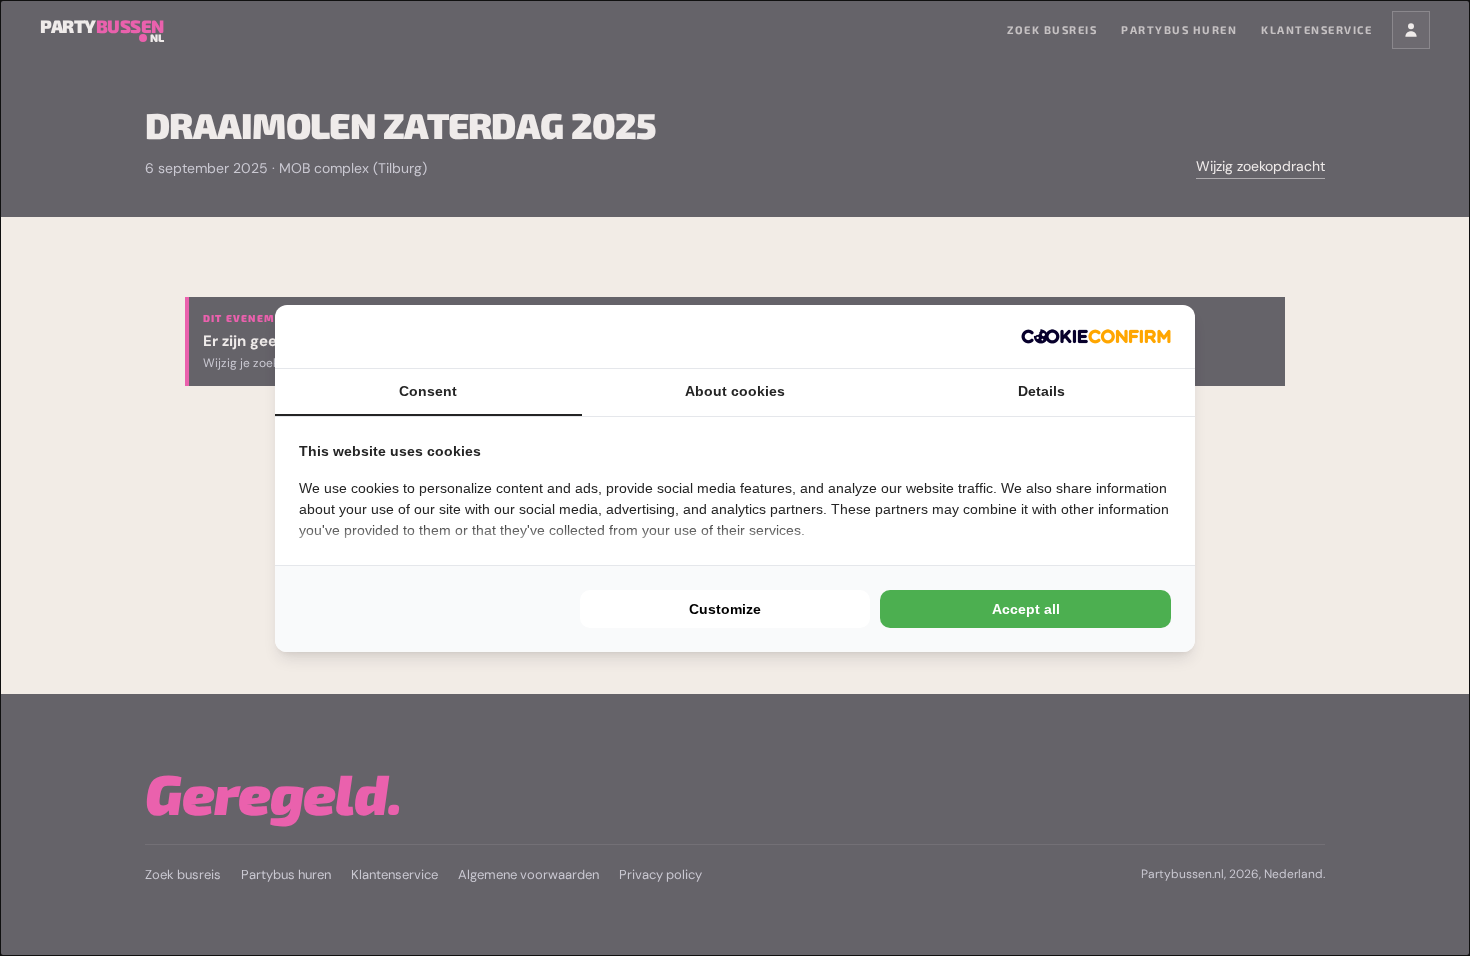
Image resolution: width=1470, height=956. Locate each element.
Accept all (1026, 609)
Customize (725, 609)
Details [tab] (1041, 391)
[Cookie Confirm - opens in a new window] (1096, 336)
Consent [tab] (428, 391)
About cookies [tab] (735, 391)
